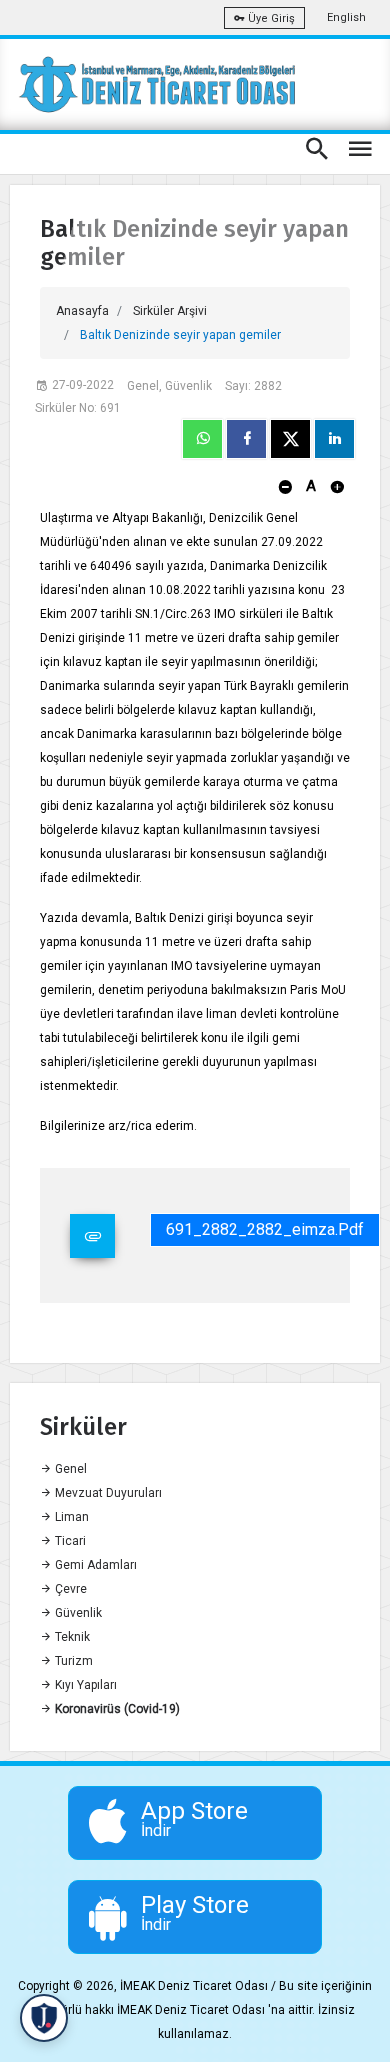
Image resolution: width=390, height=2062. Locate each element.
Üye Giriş (270, 18)
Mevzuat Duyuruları (107, 1493)
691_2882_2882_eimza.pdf (265, 1229)
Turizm (72, 1661)
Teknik (71, 1637)
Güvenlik (77, 1613)
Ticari (69, 1541)
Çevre (69, 1589)
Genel (69, 1469)
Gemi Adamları (94, 1565)
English (346, 17)
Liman (70, 1517)
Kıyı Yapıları (84, 1685)
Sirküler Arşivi (170, 311)
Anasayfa (82, 311)
